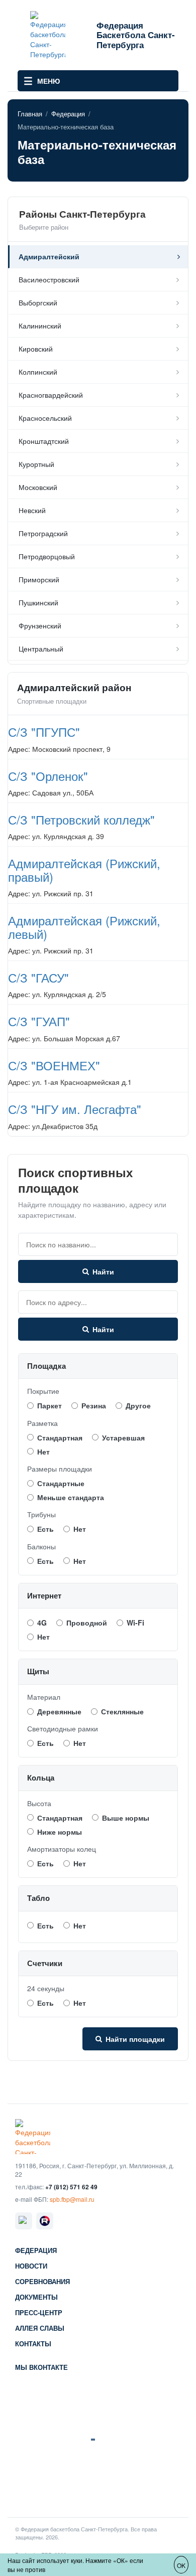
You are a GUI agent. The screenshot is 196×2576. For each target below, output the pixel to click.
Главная (30, 114)
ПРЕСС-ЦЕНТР (39, 2313)
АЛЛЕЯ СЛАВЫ (40, 2328)
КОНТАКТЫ (33, 2344)
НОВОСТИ (31, 2266)
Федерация (68, 114)
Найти (103, 1271)
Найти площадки (135, 2039)
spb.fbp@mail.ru (72, 2199)
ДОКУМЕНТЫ (36, 2297)
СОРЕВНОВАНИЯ (42, 2282)
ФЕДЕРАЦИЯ (36, 2251)
